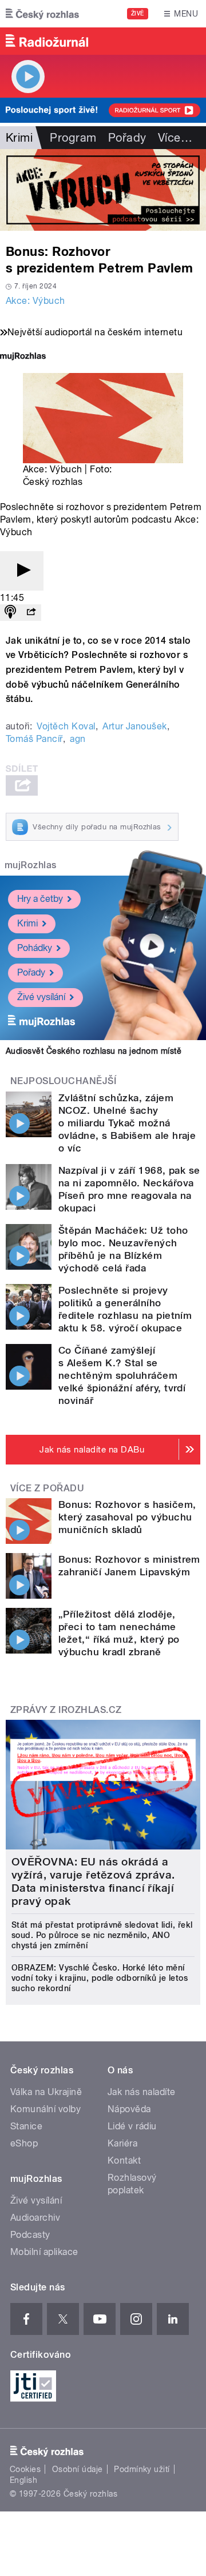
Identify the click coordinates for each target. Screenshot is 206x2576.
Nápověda (129, 2109)
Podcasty (30, 2235)
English (23, 2480)
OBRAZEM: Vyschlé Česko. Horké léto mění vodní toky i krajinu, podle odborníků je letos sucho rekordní (100, 1978)
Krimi (27, 923)
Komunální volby (45, 2109)
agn (78, 739)
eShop (24, 2143)
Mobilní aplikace (44, 2252)
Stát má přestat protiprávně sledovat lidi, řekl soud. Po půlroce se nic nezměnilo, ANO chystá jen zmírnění (102, 1935)
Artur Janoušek (135, 726)
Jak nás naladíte (142, 2092)
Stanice (26, 2126)
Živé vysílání (41, 997)
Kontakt (124, 2160)
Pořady (127, 138)
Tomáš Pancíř (34, 739)
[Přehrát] (22, 571)
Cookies (25, 2469)
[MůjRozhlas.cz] (23, 357)
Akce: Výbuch (35, 301)
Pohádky (35, 948)
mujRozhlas (31, 865)
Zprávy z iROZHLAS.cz (66, 1710)
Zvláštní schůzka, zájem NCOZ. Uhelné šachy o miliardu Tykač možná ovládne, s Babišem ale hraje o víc (127, 1123)
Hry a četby (40, 899)
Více (175, 138)
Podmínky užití (142, 2469)
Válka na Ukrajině (46, 2092)
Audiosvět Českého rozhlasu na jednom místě (94, 1051)
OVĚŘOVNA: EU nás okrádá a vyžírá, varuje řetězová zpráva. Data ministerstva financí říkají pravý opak (93, 1881)
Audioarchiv (35, 2218)
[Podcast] (10, 613)
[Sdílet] (31, 613)
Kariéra (122, 2143)
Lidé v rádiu (132, 2126)
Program (73, 138)
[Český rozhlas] (42, 14)
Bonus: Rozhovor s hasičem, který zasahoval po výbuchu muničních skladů (127, 1517)
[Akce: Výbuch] (103, 190)
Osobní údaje (78, 2469)
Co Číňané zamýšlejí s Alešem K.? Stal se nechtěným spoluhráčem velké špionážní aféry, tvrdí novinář (122, 1375)
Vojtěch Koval (66, 726)
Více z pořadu (47, 1488)
